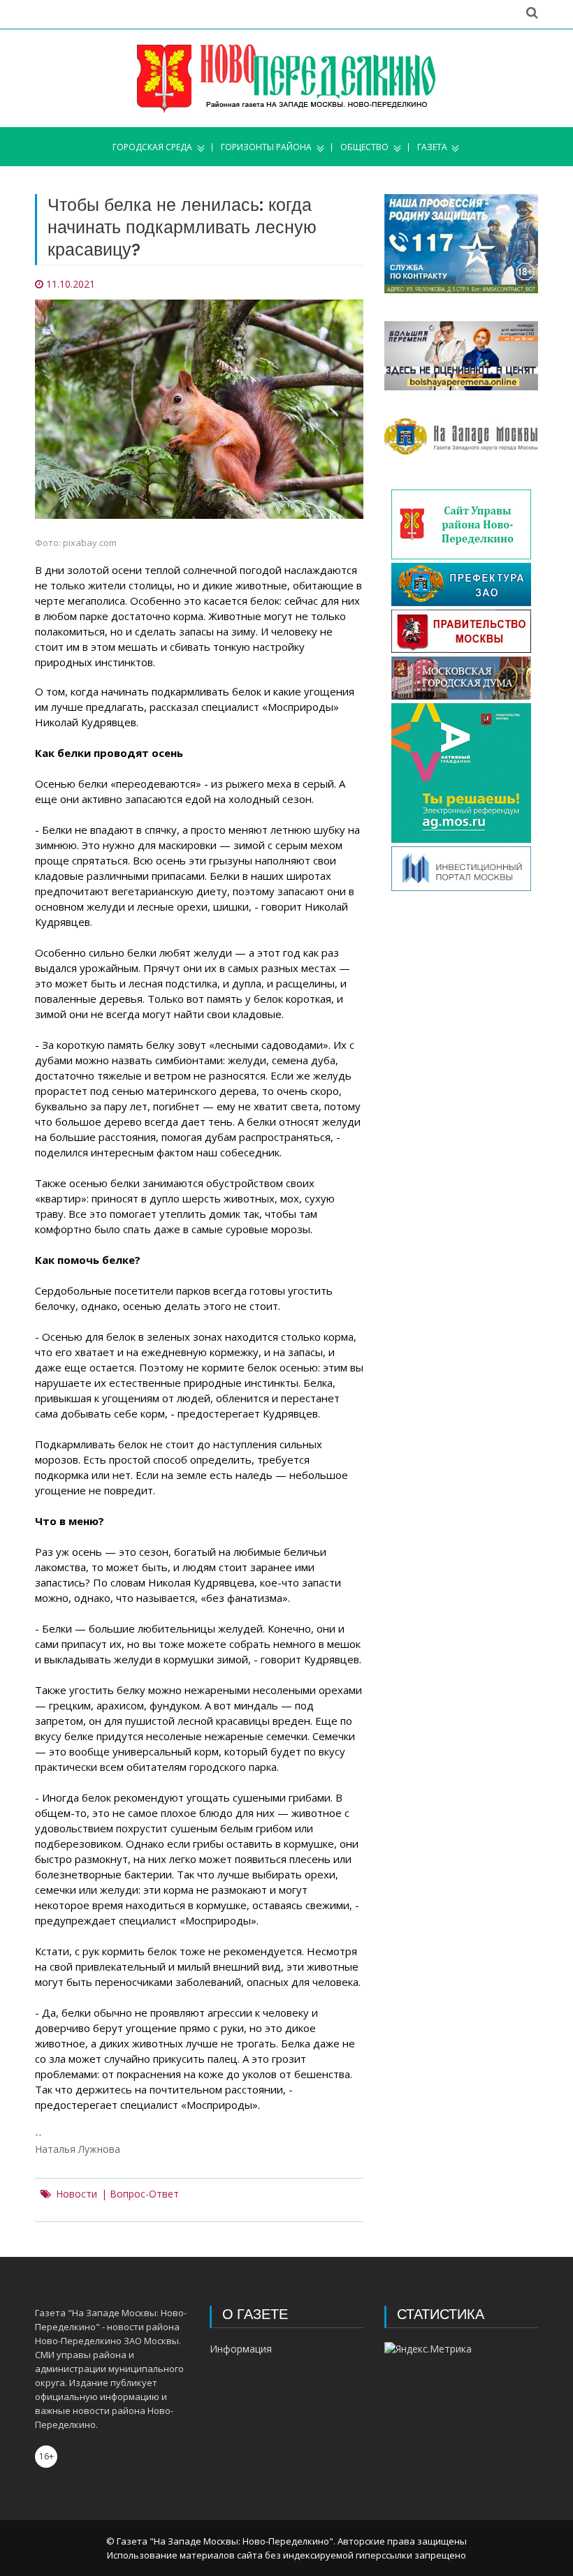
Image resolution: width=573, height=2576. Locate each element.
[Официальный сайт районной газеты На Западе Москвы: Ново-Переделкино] (286, 78)
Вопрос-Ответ (144, 2194)
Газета (432, 147)
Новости (77, 2194)
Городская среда (152, 147)
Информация (241, 2349)
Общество (364, 147)
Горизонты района (266, 147)
